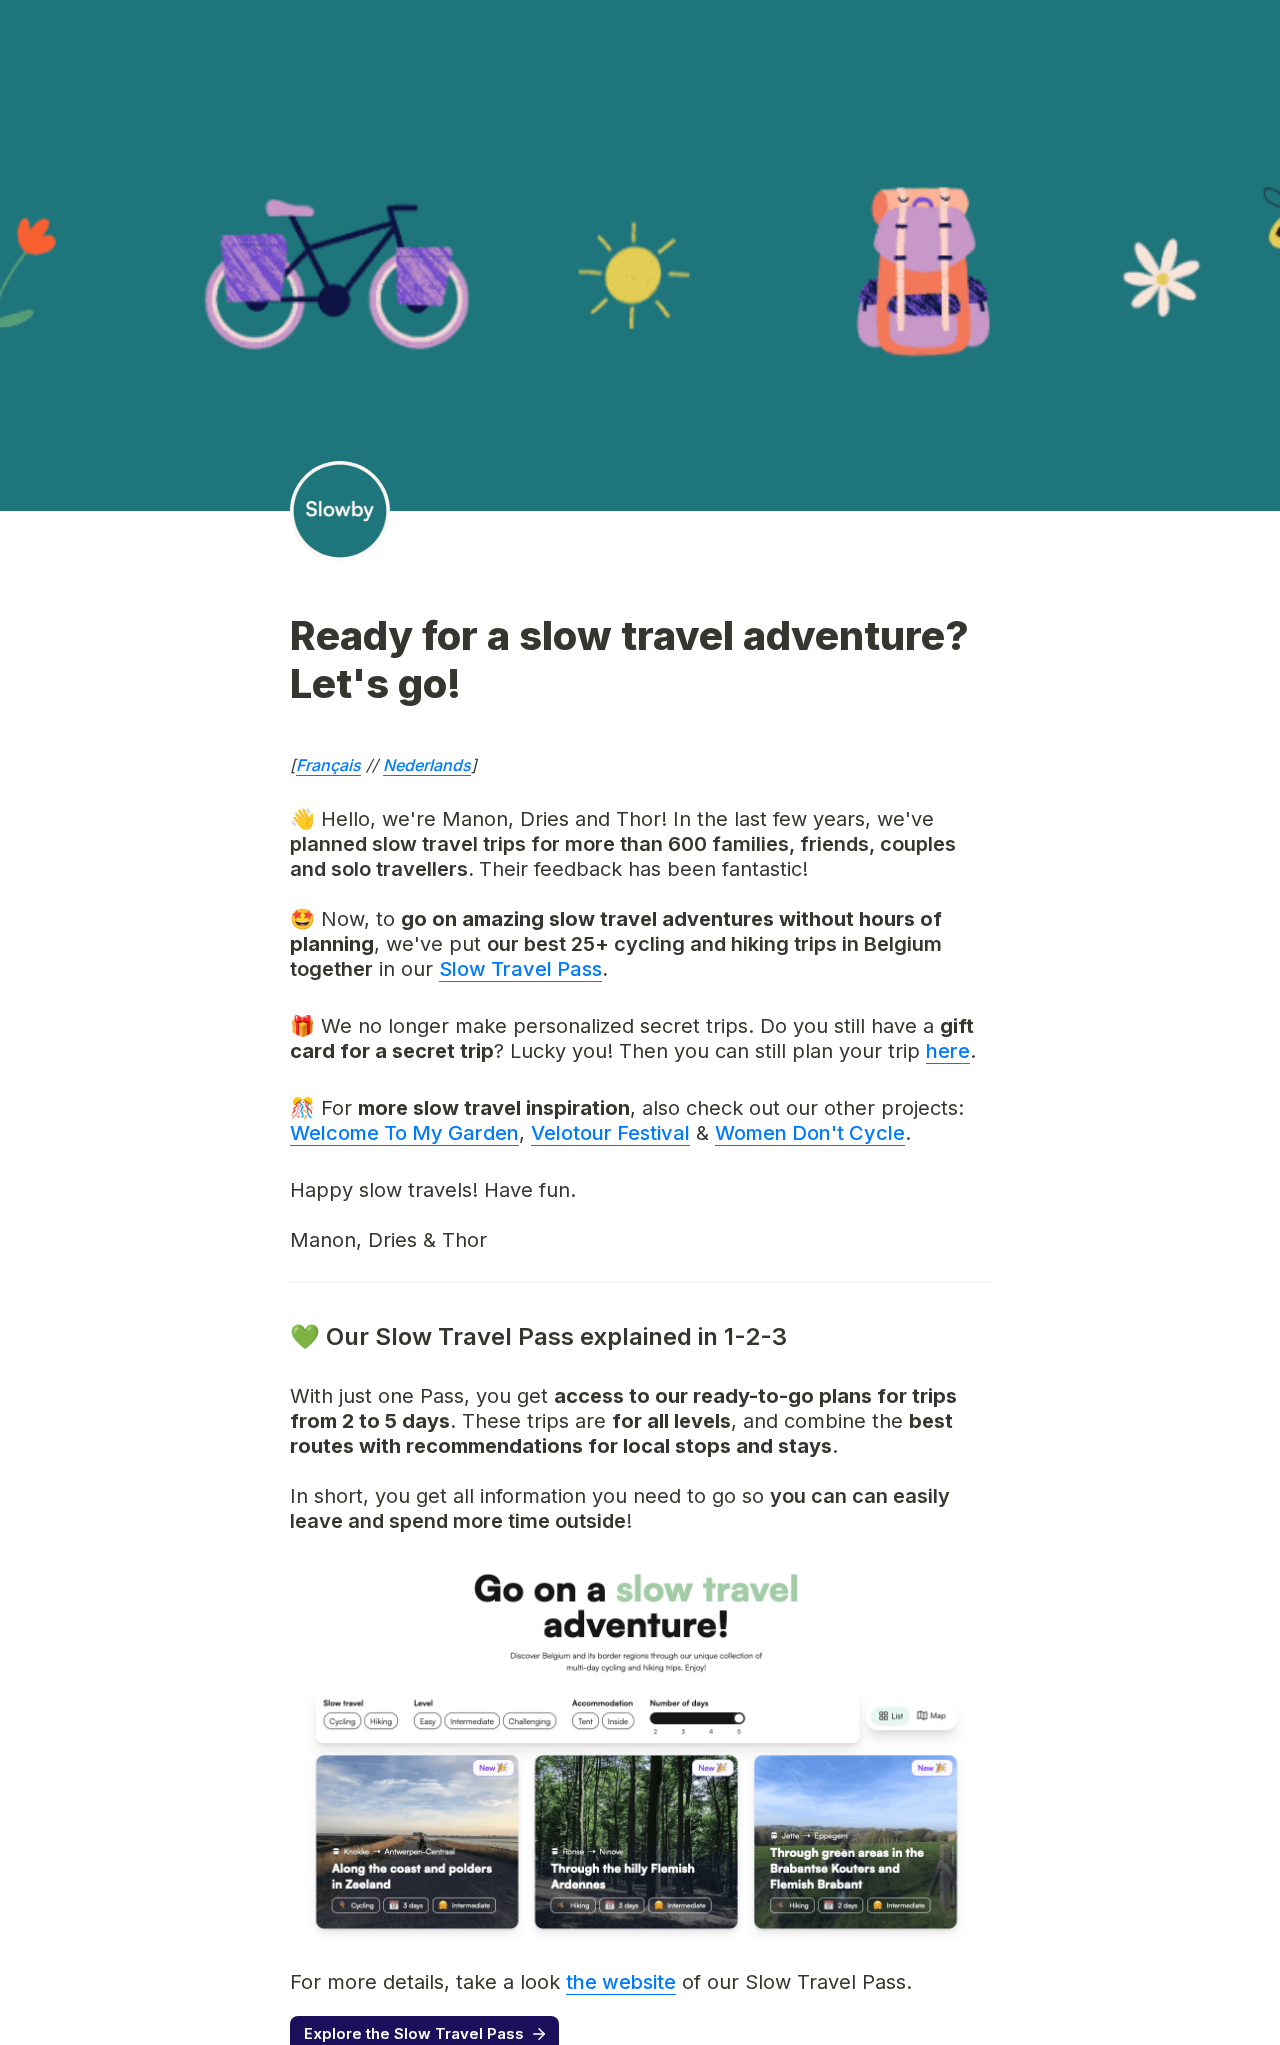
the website (621, 1982)
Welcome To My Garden (404, 1133)
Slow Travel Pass (520, 969)
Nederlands (427, 765)
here (948, 1051)
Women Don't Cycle (810, 1133)
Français (328, 765)
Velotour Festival (610, 1133)
